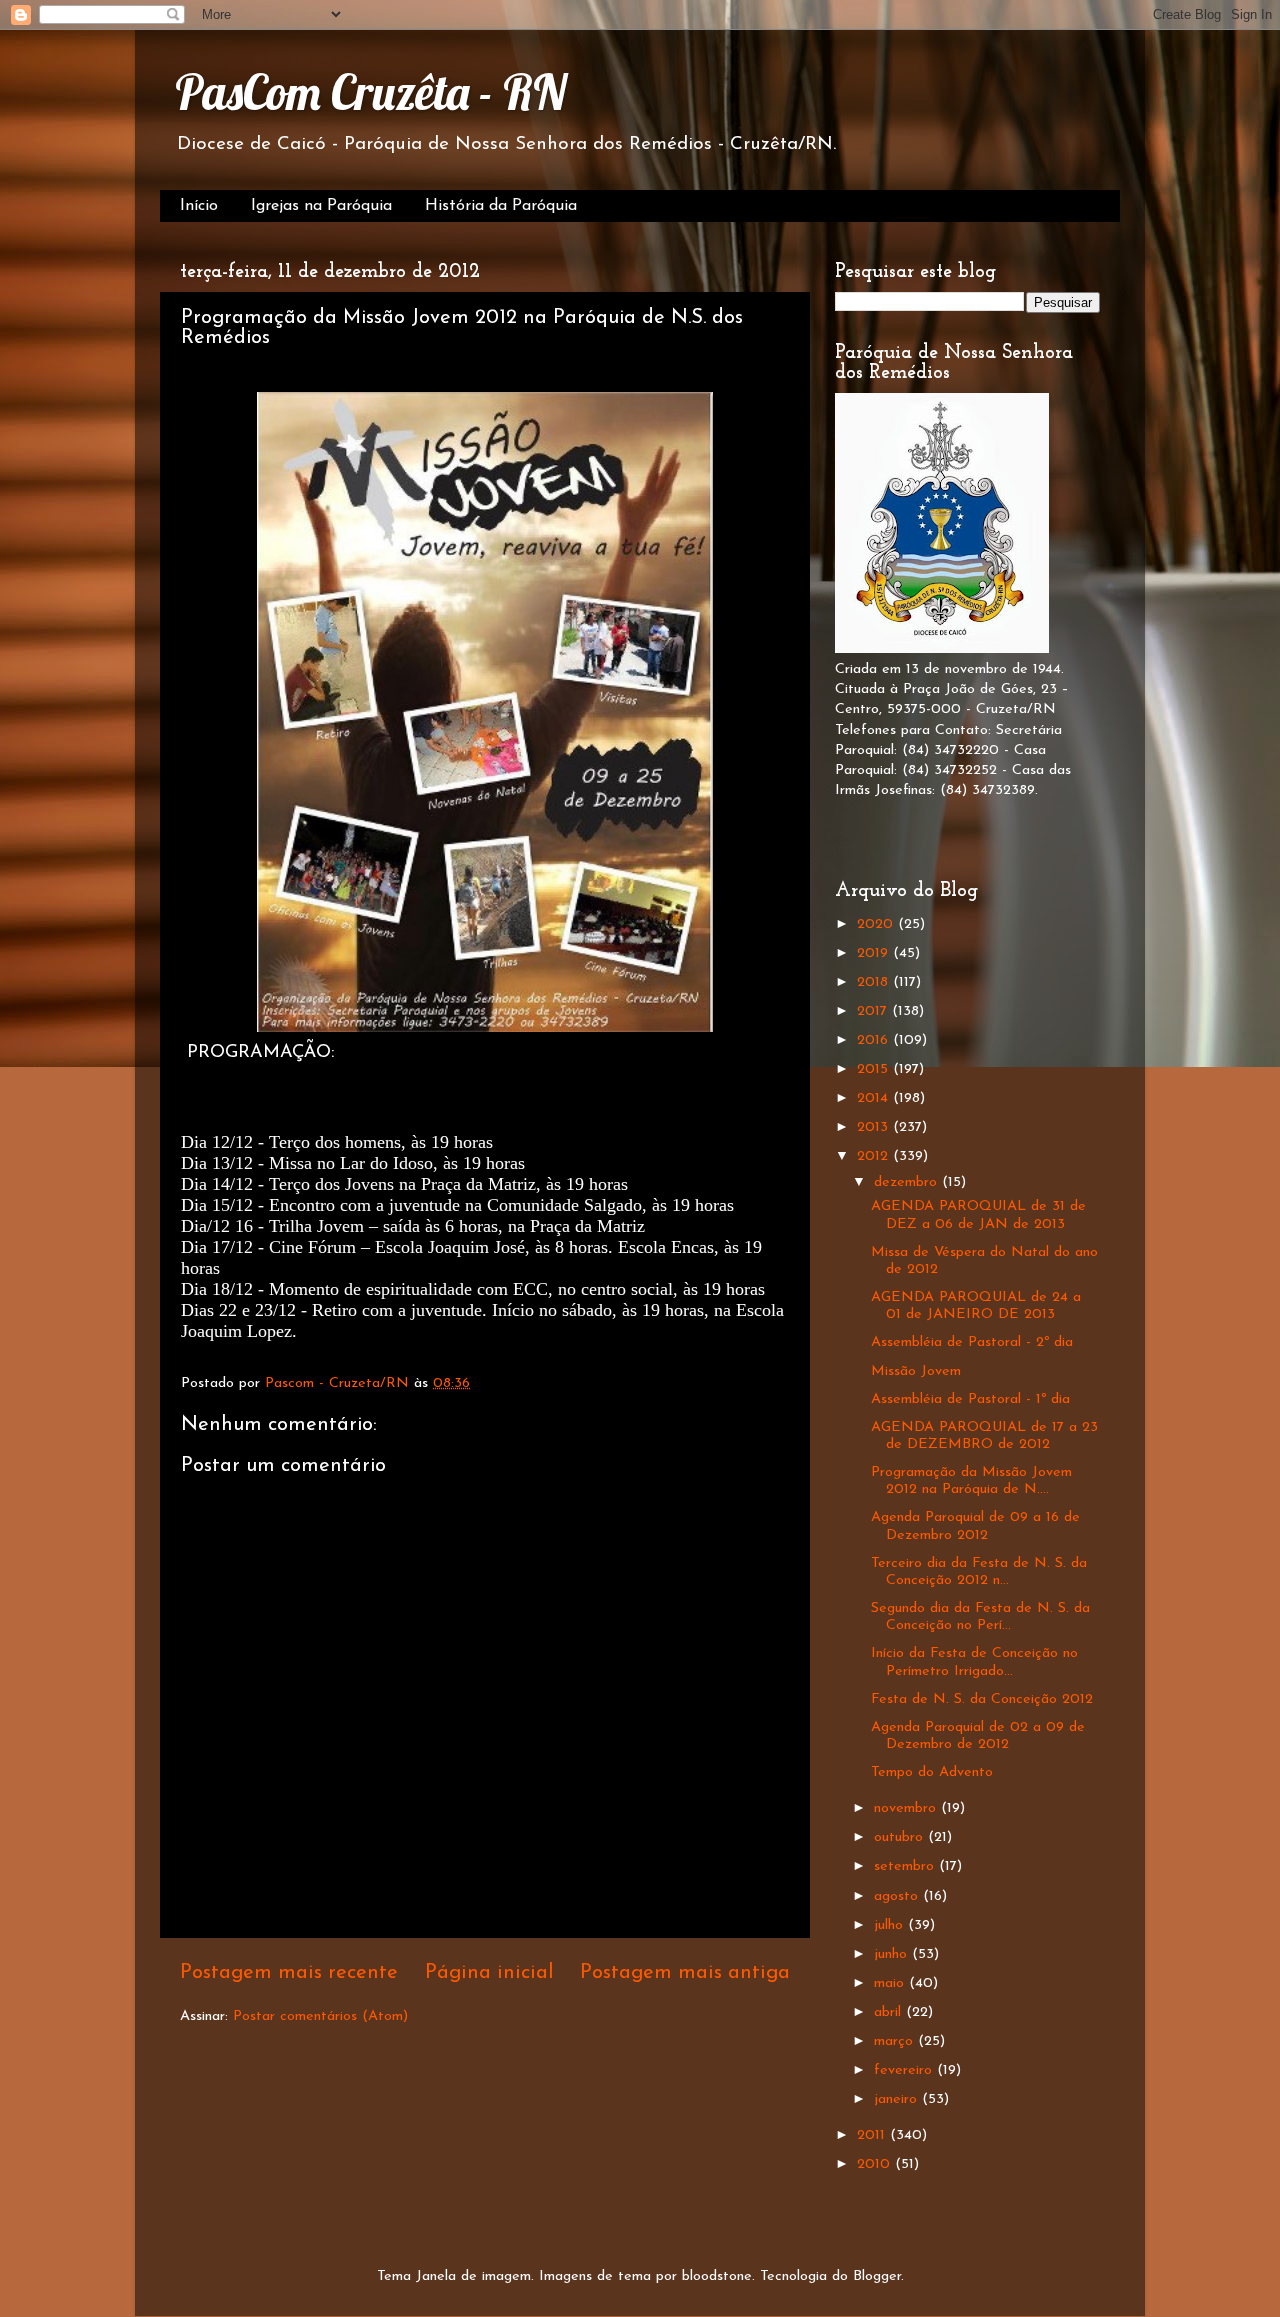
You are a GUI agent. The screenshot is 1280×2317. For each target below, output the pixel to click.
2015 (875, 1069)
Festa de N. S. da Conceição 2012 (982, 1699)
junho (893, 1954)
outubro (901, 1837)
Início (199, 206)
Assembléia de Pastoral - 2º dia (972, 1342)
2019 (875, 953)
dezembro (908, 1182)
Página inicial (489, 1973)
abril (890, 2012)
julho (891, 1925)
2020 (877, 924)
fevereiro (905, 2070)
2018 (875, 982)
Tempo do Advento (932, 1772)
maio (891, 1983)
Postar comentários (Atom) (320, 2016)
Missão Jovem (916, 1371)
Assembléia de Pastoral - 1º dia (970, 1399)
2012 (875, 1156)
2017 (874, 1011)
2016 (875, 1040)
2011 (873, 2135)
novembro (907, 1808)
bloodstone (717, 2276)
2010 (876, 2164)
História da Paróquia (501, 206)
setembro (906, 1866)
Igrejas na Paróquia (321, 206)
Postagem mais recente (289, 1973)
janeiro (898, 2099)
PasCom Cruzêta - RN (370, 92)
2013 (875, 1127)
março (896, 2041)
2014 (875, 1098)
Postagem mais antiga (685, 1973)
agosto (898, 1896)
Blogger (877, 2276)
